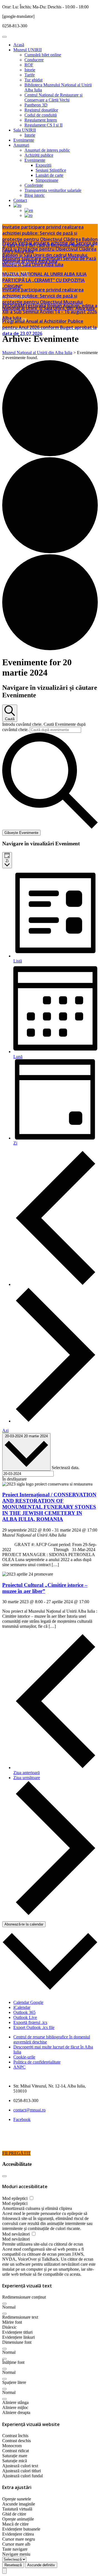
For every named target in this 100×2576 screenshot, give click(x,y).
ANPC (19, 2067)
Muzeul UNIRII (27, 50)
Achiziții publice (39, 155)
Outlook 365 (24, 2012)
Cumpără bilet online (43, 55)
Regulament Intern (41, 120)
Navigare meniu (16, 2554)
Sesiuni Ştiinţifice (51, 170)
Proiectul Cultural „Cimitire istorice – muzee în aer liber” (45, 1588)
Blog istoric (35, 195)
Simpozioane (47, 180)
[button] (4, 2304)
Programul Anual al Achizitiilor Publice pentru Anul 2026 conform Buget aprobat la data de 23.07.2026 (49, 327)
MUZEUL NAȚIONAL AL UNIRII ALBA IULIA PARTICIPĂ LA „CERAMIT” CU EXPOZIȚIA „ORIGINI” (44, 280)
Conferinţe (34, 185)
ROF (29, 65)
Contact (20, 200)
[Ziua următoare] (56, 1421)
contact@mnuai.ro (29, 2110)
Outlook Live (25, 2017)
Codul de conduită (41, 115)
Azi (5, 1430)
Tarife (30, 75)
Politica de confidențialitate (37, 2062)
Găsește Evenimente (21, 833)
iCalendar (22, 2007)
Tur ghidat (33, 80)
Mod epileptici (15, 2198)
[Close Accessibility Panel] (4, 2176)
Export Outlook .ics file (34, 2027)
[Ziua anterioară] (56, 1284)
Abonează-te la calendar (24, 1924)
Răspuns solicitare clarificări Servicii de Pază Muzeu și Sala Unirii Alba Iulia (49, 262)
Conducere (34, 60)
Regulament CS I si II (43, 125)
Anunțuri (21, 145)
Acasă (19, 45)
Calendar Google (28, 2002)
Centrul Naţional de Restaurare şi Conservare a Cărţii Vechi (53, 97)
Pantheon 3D (36, 105)
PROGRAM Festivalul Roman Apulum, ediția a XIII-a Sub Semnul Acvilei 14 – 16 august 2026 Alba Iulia (50, 312)
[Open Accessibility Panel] (4, 2571)
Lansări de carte (49, 175)
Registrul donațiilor (41, 110)
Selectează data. (66, 1468)
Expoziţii (43, 165)
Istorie (30, 70)
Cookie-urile (24, 2057)
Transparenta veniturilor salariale (53, 190)
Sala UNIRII (25, 130)
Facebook (22, 2119)
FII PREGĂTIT (16, 2153)
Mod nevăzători (17, 2234)
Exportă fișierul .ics (30, 2022)
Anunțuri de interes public (47, 150)
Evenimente (24, 140)
